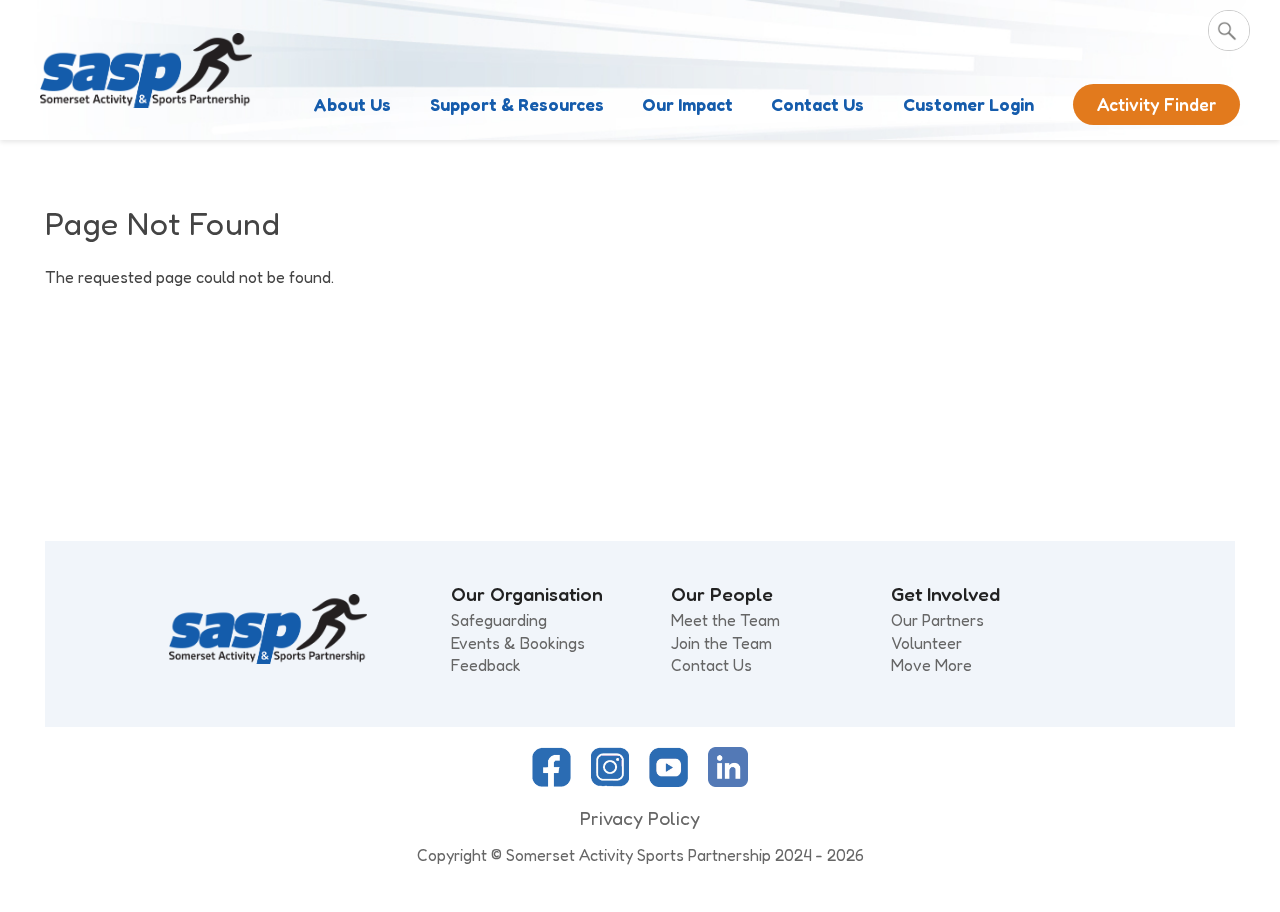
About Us (352, 104)
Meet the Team (725, 620)
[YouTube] (668, 781)
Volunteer (926, 643)
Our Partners (937, 620)
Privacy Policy (640, 818)
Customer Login (968, 104)
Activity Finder (1156, 104)
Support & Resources (517, 104)
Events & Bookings (518, 643)
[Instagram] (610, 781)
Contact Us (817, 104)
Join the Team (721, 643)
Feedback (486, 665)
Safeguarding (499, 620)
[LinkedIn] (728, 781)
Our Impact (687, 104)
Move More (931, 665)
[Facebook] (551, 781)
